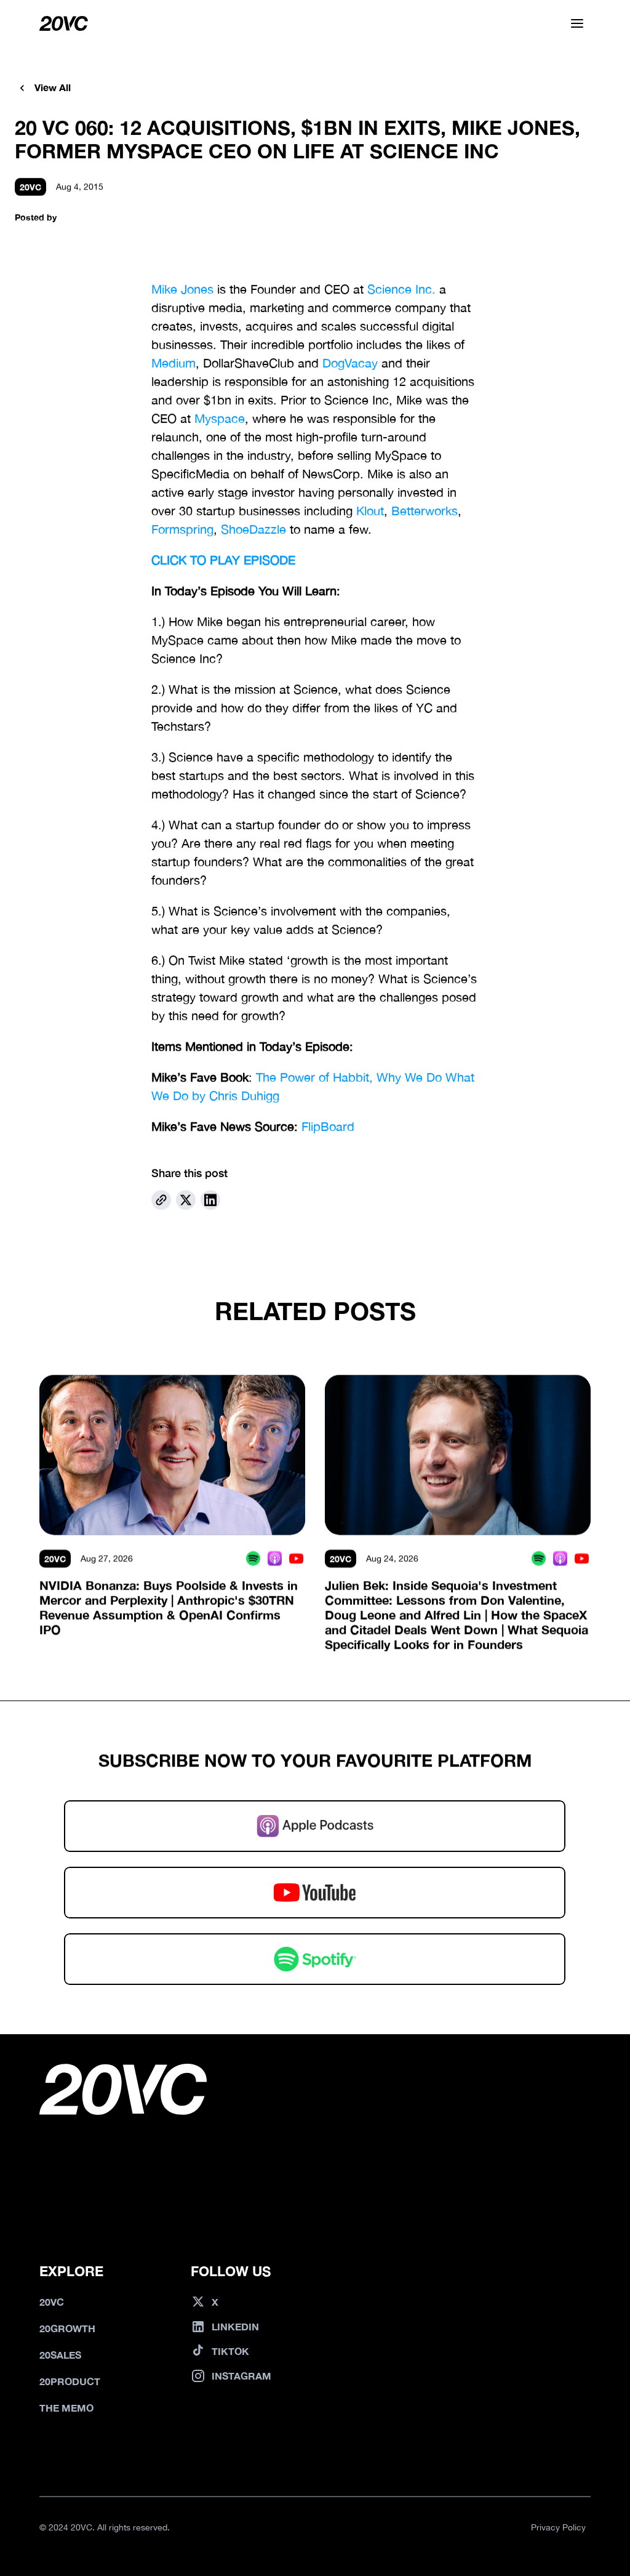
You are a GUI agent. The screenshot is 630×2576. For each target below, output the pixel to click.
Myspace (220, 418)
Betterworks (425, 511)
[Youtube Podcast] (296, 1559)
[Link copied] (161, 1200)
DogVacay (350, 363)
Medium (173, 363)
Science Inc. (401, 289)
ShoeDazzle (253, 529)
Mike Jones (182, 289)
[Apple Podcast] (275, 1559)
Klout (370, 511)
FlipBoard (328, 1126)
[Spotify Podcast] (253, 1559)
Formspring (182, 529)
